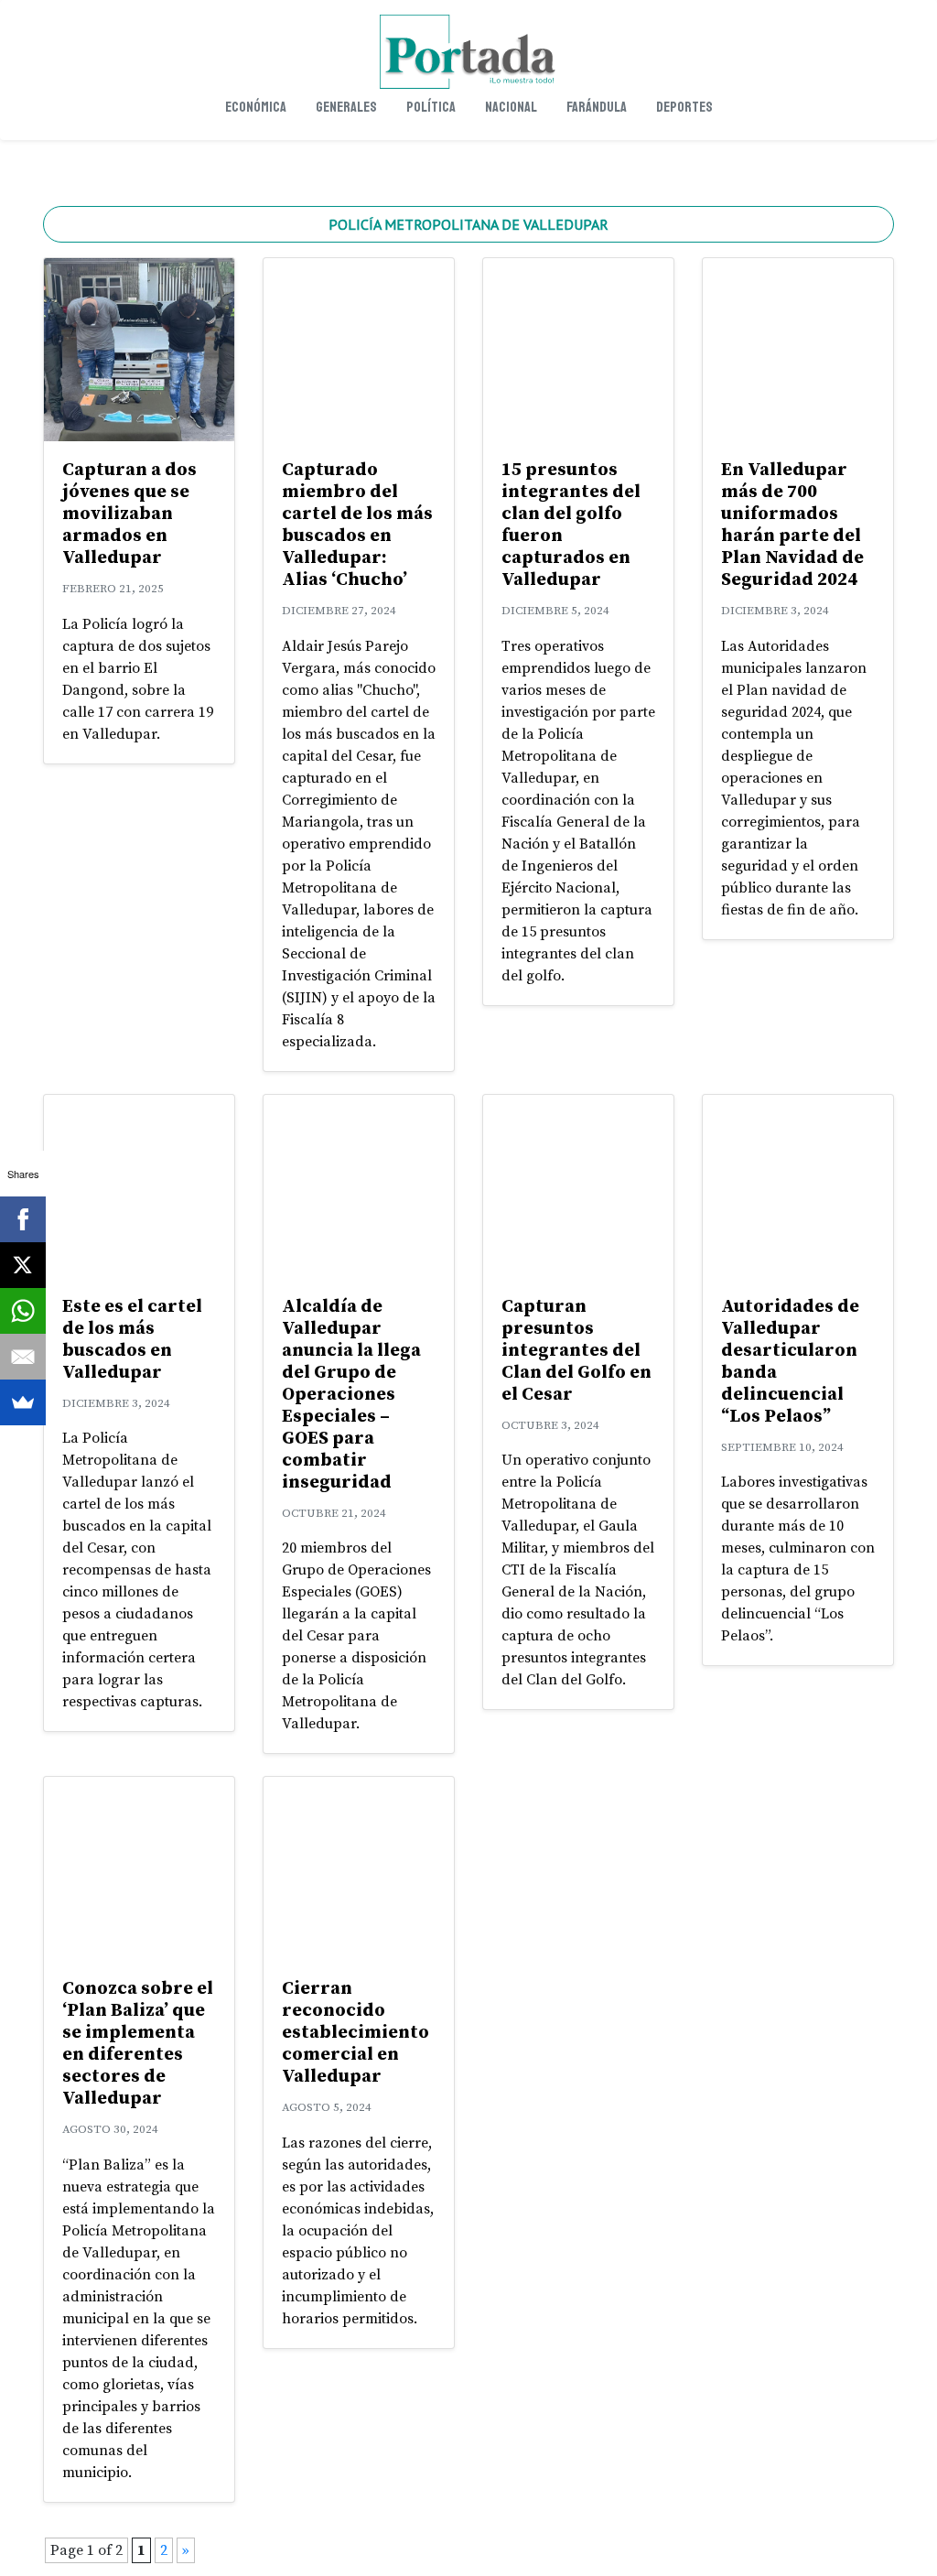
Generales (346, 107)
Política (431, 107)
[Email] (23, 1357)
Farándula (597, 107)
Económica (256, 107)
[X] (23, 1265)
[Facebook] (23, 1219)
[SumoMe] (23, 1402)
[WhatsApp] (23, 1311)
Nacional (511, 107)
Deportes (684, 107)
